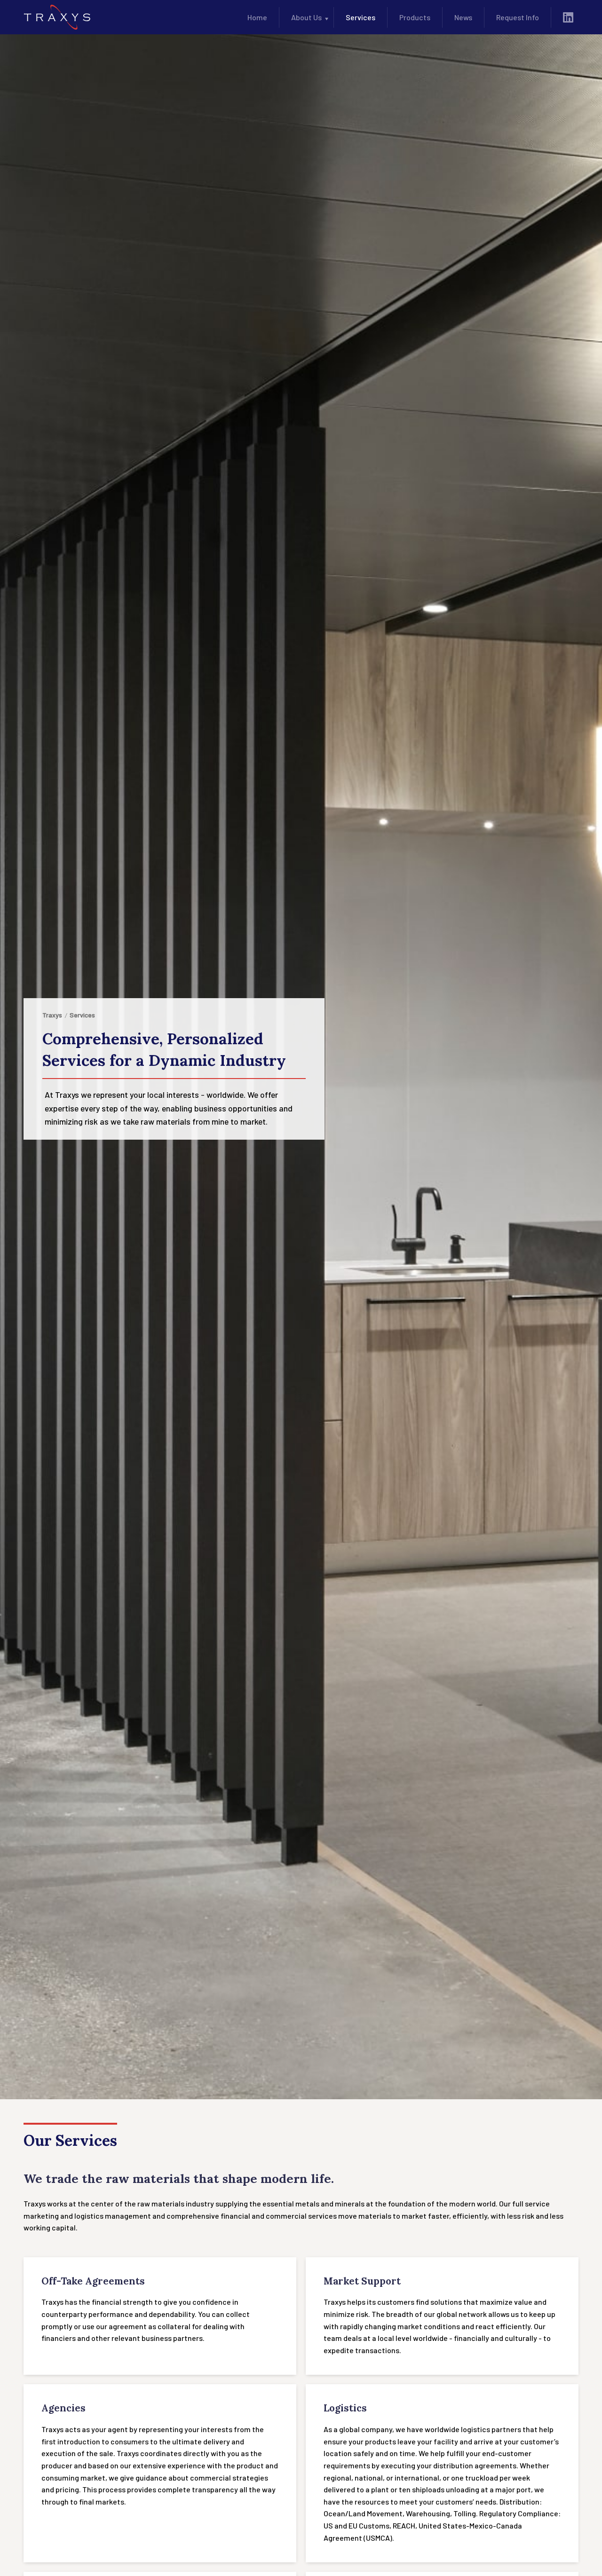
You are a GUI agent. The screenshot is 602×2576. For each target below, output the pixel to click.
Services (360, 17)
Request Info (518, 17)
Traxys (52, 1015)
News (463, 17)
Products (415, 17)
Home (257, 17)
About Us (306, 17)
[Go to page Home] (57, 17)
